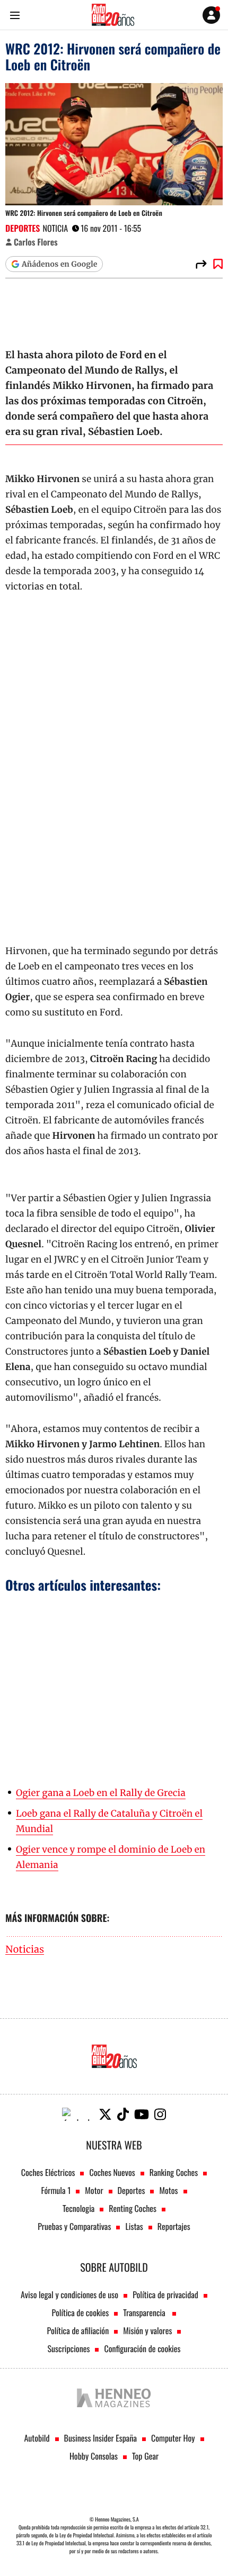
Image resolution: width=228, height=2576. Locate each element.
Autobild (37, 2438)
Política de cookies (81, 2312)
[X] (105, 2114)
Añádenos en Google (59, 264)
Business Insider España (100, 2438)
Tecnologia (78, 2208)
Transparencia (145, 2312)
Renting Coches (133, 2208)
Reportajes (174, 2226)
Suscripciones (69, 2348)
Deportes (23, 228)
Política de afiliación (78, 2330)
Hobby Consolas (94, 2456)
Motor (94, 2190)
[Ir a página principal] (113, 15)
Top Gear (145, 2456)
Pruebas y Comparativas (74, 2226)
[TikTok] (123, 2114)
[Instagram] (160, 2114)
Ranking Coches (174, 2172)
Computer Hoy (173, 2438)
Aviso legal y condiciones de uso (69, 2294)
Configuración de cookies (142, 2348)
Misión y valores (147, 2330)
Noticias (25, 1950)
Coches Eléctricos (48, 2172)
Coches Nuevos (112, 2172)
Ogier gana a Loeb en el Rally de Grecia (101, 1793)
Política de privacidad (165, 2294)
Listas (134, 2226)
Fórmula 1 (56, 2190)
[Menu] (15, 15)
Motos (168, 2190)
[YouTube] (142, 2114)
